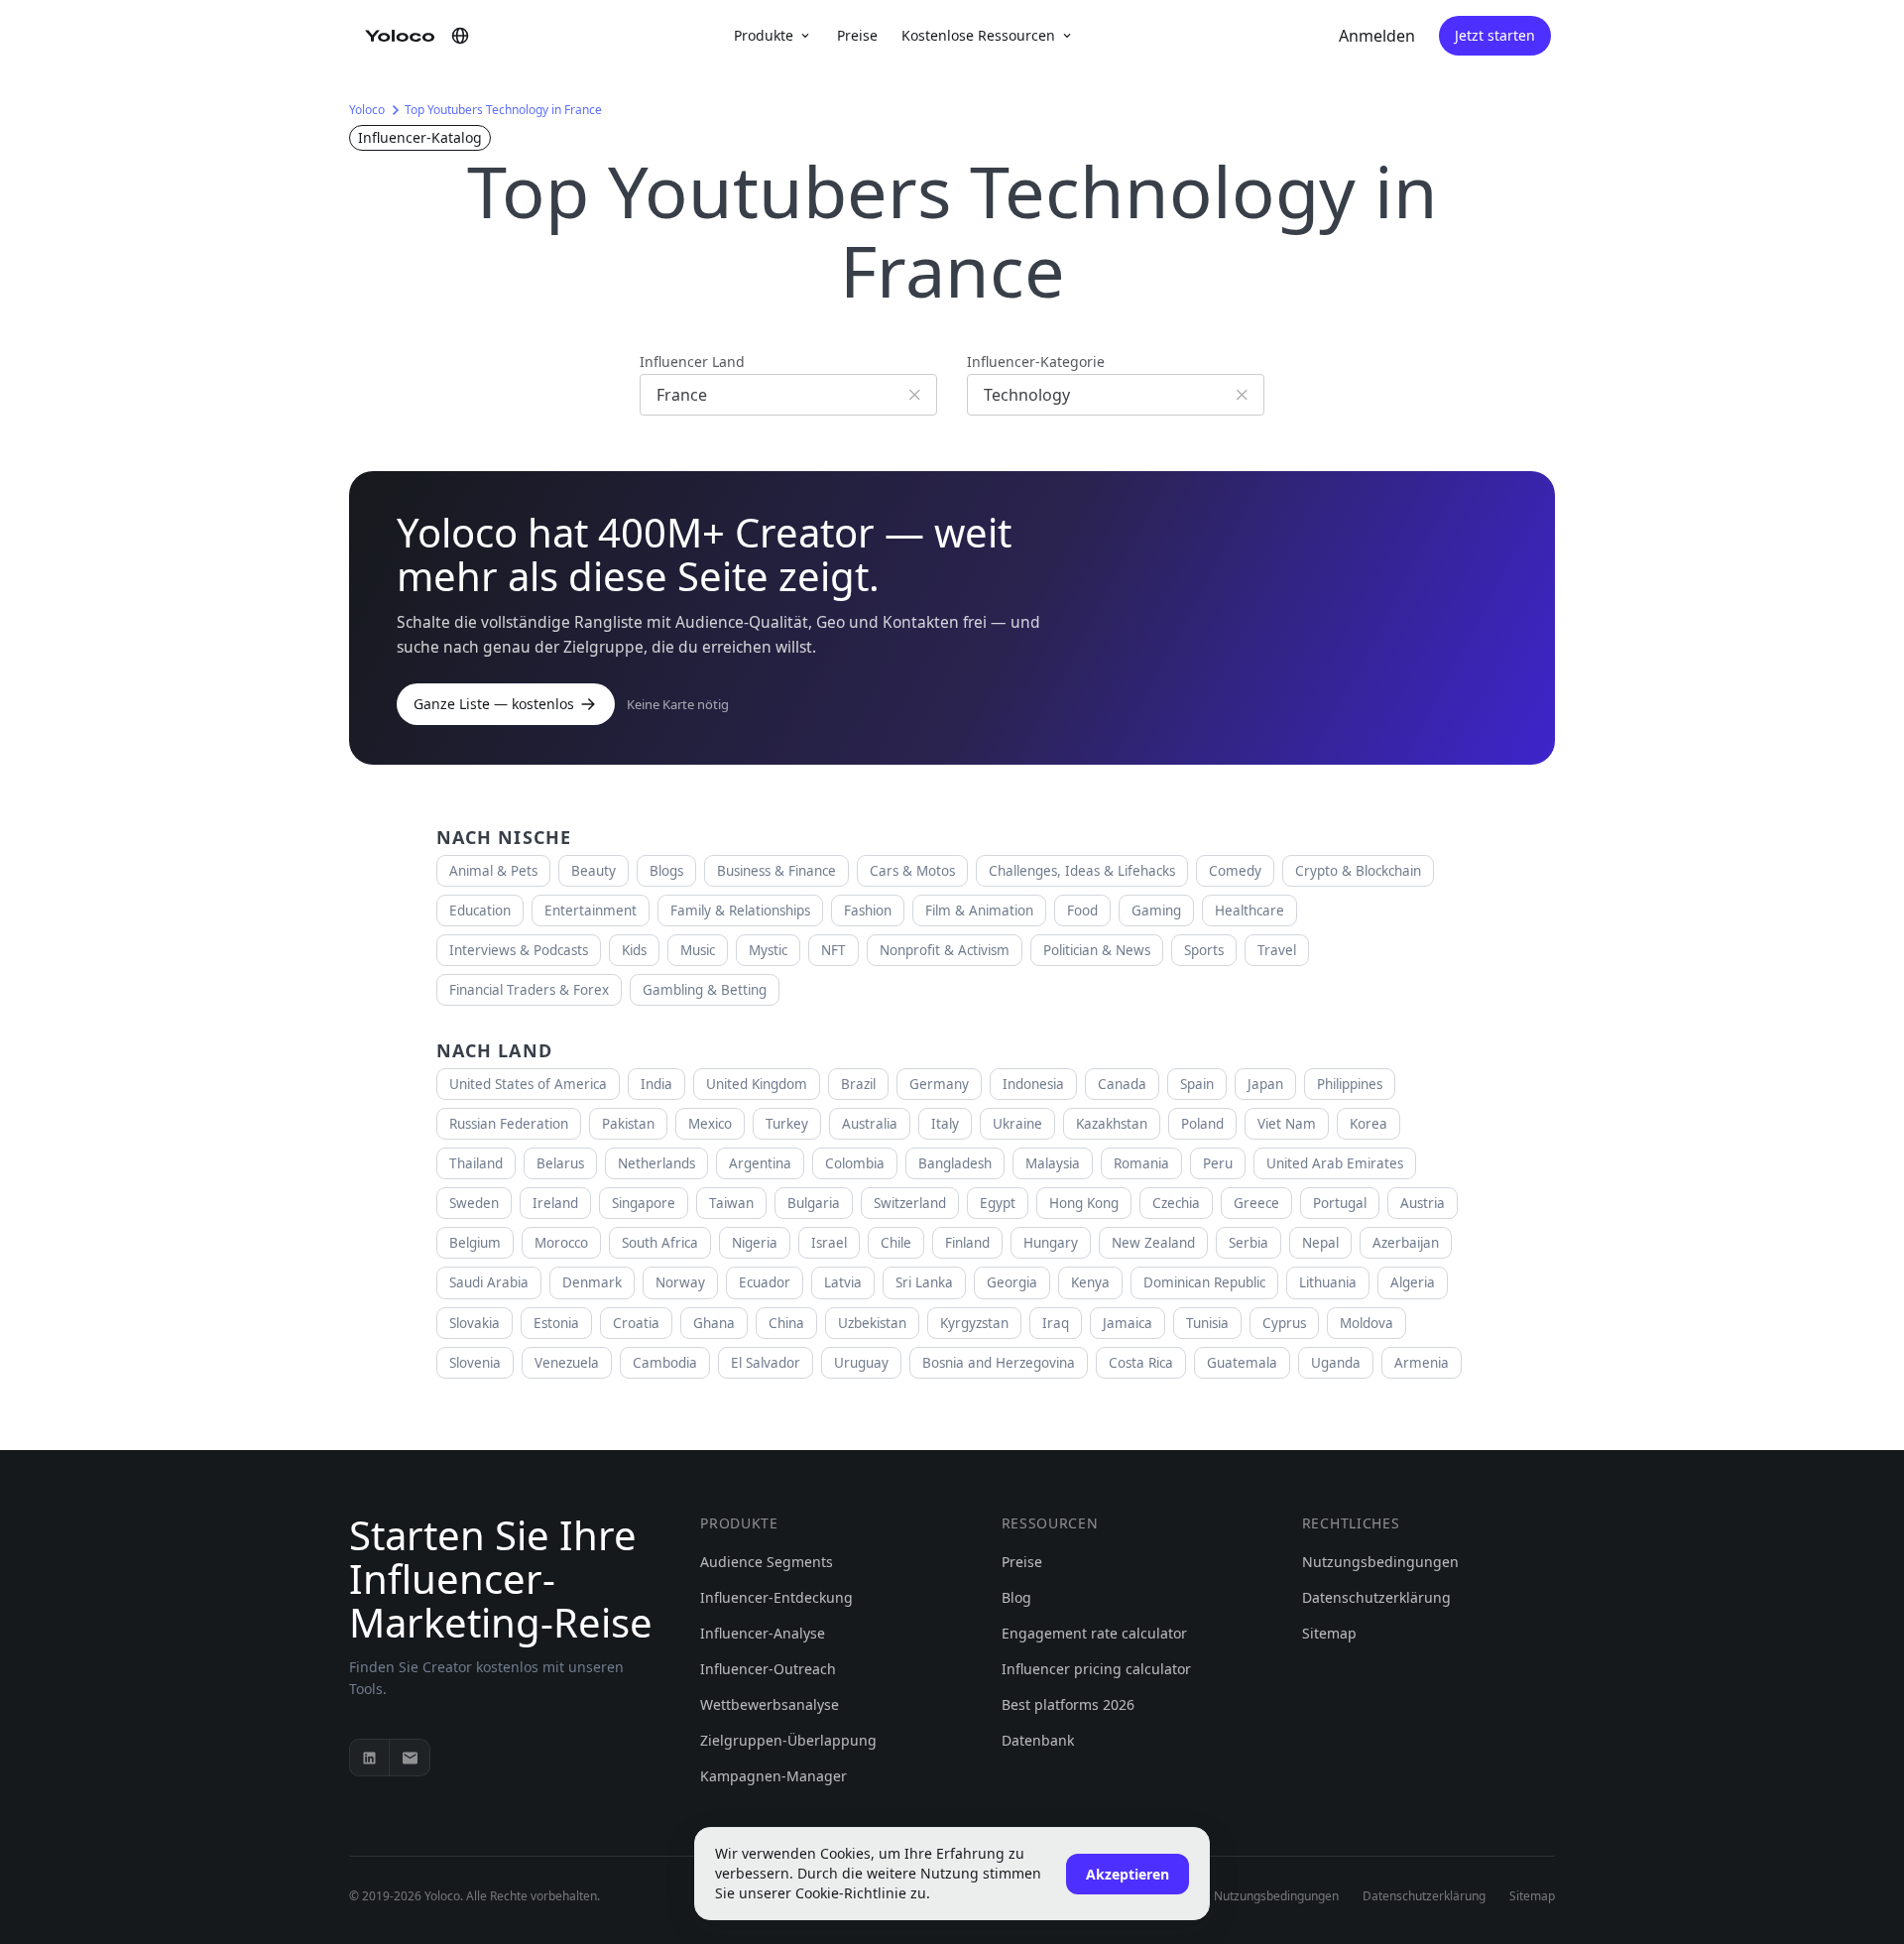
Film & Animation (979, 911)
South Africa (660, 1243)
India (656, 1084)
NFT (833, 950)
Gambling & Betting (705, 990)
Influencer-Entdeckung (776, 1597)
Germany (939, 1084)
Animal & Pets (493, 871)
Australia (870, 1124)
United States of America (528, 1084)
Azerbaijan (1406, 1243)
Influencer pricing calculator (1096, 1669)
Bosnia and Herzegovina (999, 1363)
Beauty (594, 871)
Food (1082, 911)
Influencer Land (692, 362)
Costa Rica (1141, 1363)
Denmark (592, 1282)
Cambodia (665, 1363)
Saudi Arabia (489, 1282)
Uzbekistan (872, 1323)
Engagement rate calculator (1094, 1633)
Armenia (1422, 1363)
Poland (1202, 1124)
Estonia (556, 1323)
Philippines (1350, 1084)
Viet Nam (1287, 1124)
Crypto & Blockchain (1358, 871)
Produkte (764, 35)
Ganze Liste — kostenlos (494, 704)
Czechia (1176, 1203)
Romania (1141, 1163)
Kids (634, 950)
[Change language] (460, 36)
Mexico (710, 1124)
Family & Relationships (740, 911)
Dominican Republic (1204, 1282)
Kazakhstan (1112, 1124)
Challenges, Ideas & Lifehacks (1082, 871)
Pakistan (628, 1124)
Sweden (474, 1203)
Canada (1122, 1084)
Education (480, 911)
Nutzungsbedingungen (1380, 1562)
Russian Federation (509, 1124)
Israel (829, 1243)
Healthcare (1249, 911)
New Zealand (1153, 1243)
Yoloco (367, 110)
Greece (1256, 1203)
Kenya (1090, 1282)
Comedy (1235, 871)
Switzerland (910, 1203)
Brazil (858, 1084)
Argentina (760, 1163)
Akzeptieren (1128, 1874)
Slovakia (475, 1323)
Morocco (561, 1243)
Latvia (843, 1282)
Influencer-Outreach (768, 1669)
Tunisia (1207, 1323)
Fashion (868, 911)
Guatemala (1242, 1363)
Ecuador (765, 1282)
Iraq (1056, 1323)
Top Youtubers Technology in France (503, 110)
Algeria (1413, 1282)
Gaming (1156, 911)
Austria (1423, 1203)
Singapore (644, 1203)
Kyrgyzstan (974, 1323)
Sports (1204, 950)
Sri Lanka (924, 1282)
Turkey (787, 1124)
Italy (945, 1124)
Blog (1016, 1597)
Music (698, 950)
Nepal (1320, 1243)
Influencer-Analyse (763, 1633)
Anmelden (1377, 36)
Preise (857, 35)
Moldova (1367, 1323)
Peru (1218, 1163)
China (786, 1323)
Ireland (555, 1203)
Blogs (666, 871)
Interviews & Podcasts (519, 950)
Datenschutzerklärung (1376, 1597)
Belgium (475, 1243)
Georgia (1012, 1282)
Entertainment (591, 911)
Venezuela (567, 1363)
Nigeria (755, 1243)
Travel (1277, 950)
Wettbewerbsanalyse (770, 1704)
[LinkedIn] (370, 1758)
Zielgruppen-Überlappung (788, 1740)
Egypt (998, 1203)
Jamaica (1128, 1323)
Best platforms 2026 (1068, 1704)
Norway (680, 1282)
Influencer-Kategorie (1036, 362)
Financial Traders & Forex (529, 990)
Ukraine (1017, 1124)
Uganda (1336, 1363)
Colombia (855, 1163)
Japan (1265, 1084)
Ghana (714, 1323)
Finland (967, 1243)
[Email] (410, 1758)
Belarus (560, 1163)
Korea (1368, 1124)
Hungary (1051, 1243)
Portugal (1340, 1203)
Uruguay (861, 1363)
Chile (896, 1243)
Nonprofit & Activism (945, 950)
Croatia (636, 1323)
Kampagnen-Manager (773, 1776)
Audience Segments (767, 1562)
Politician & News (1097, 950)
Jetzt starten (1495, 35)
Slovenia (475, 1363)
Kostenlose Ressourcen (978, 35)
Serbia (1249, 1243)
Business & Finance (776, 871)
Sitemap (1329, 1633)
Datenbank (1038, 1740)
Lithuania (1328, 1282)
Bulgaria (814, 1203)
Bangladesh (955, 1163)
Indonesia (1033, 1084)
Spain (1197, 1084)
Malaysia (1053, 1163)
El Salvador (766, 1363)
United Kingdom (757, 1084)
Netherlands (656, 1163)
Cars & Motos (912, 871)
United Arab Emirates (1335, 1163)
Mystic (768, 950)
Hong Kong (1084, 1203)
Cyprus (1284, 1323)
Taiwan (731, 1203)
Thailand (476, 1163)
